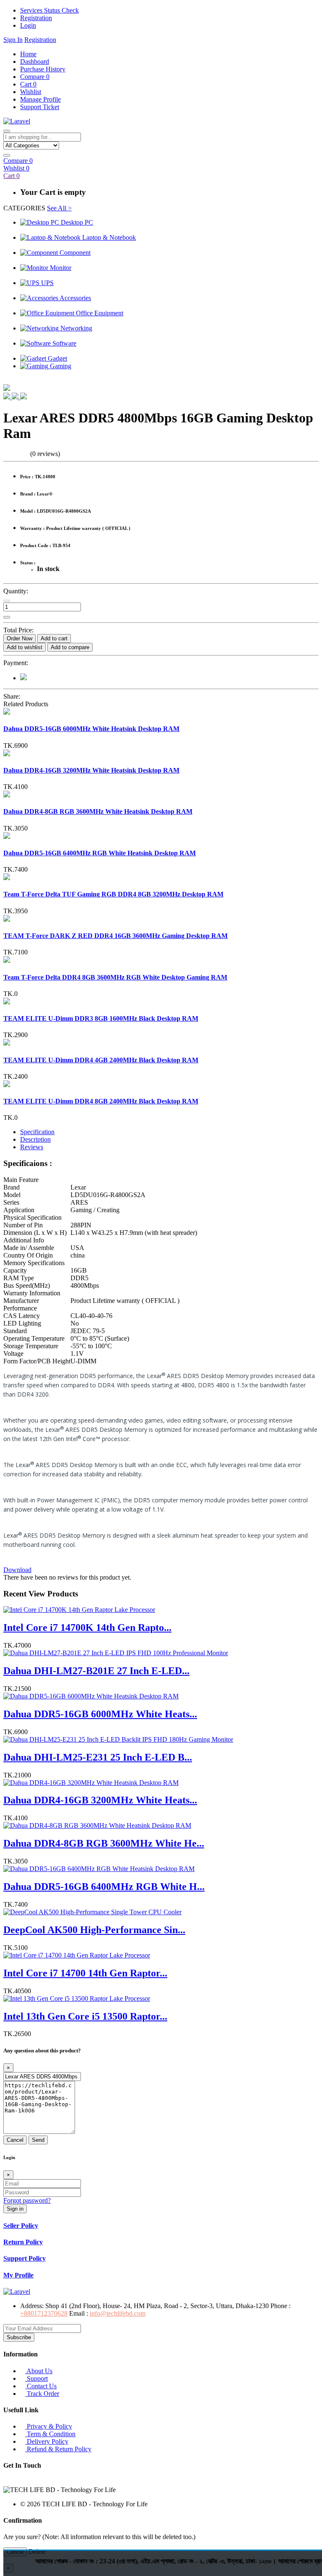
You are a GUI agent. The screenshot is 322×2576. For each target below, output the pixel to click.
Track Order (42, 2394)
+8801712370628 (44, 2313)
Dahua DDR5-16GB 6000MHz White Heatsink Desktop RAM (91, 729)
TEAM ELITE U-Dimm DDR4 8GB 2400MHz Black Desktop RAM (101, 1101)
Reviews (32, 1147)
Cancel (15, 2140)
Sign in (15, 2209)
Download (17, 1570)
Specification (37, 1132)
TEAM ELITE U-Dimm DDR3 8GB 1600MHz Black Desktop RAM (101, 1018)
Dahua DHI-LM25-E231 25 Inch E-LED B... (98, 1757)
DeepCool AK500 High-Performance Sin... (94, 1930)
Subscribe (19, 2337)
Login (28, 25)
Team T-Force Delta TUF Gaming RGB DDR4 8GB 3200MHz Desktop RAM (113, 894)
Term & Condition (50, 2434)
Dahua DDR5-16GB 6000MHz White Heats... (100, 1714)
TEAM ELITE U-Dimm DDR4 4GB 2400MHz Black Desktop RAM (101, 1060)
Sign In (13, 40)
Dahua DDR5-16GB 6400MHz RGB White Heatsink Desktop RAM (100, 853)
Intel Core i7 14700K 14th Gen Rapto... (87, 1627)
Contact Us (41, 2386)
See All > (59, 208)
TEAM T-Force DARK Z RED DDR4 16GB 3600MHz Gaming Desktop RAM (116, 936)
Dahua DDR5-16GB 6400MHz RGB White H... (104, 1887)
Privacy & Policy (49, 2426)
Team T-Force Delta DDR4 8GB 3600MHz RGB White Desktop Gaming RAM (115, 977)
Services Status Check (49, 10)
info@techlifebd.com (118, 2313)
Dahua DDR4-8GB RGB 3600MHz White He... (104, 1843)
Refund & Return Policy (58, 2449)
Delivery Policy (47, 2441)
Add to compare (70, 647)
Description (35, 1139)
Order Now (19, 638)
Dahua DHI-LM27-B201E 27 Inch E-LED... (96, 1671)
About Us (39, 2371)
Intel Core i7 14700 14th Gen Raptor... (85, 1973)
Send (38, 2140)
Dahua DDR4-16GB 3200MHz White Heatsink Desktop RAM (91, 770)
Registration (36, 18)
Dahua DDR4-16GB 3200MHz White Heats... (100, 1800)
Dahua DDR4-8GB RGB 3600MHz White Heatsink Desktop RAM (98, 811)
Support (36, 2378)
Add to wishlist (25, 647)
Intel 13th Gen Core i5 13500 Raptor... (85, 2016)
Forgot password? (27, 2200)
